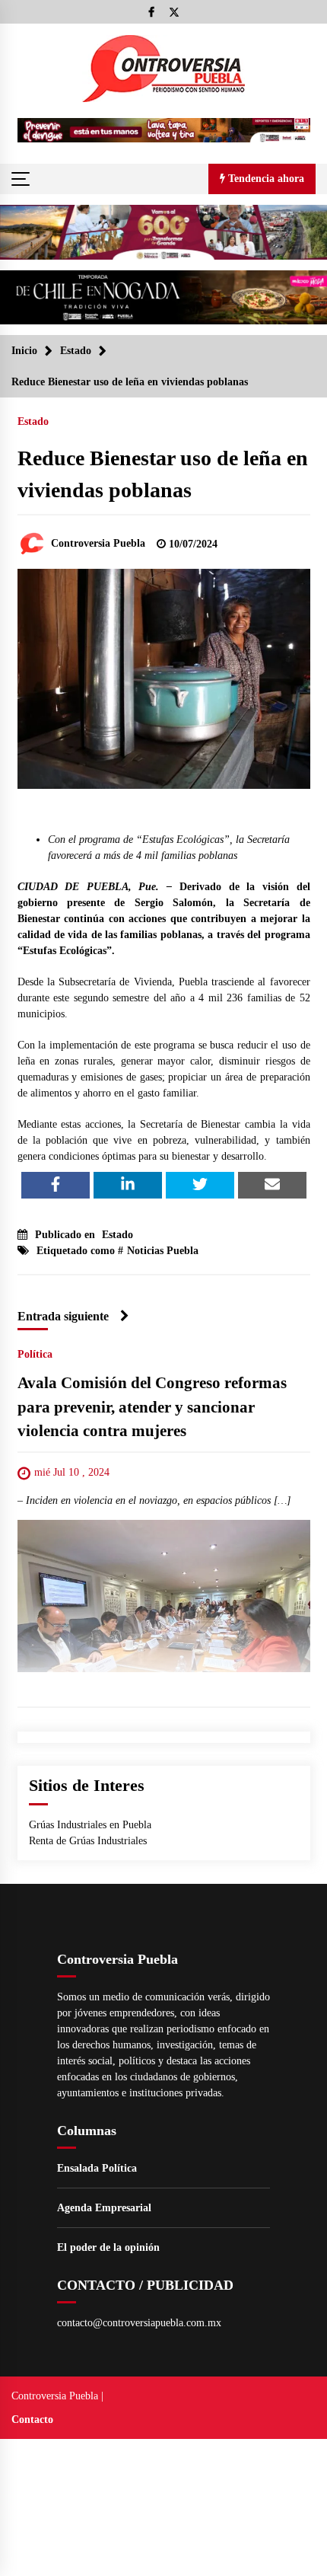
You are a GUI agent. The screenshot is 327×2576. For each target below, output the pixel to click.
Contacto (32, 2420)
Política (35, 1355)
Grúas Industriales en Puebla (90, 1825)
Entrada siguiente (63, 1316)
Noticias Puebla (163, 1251)
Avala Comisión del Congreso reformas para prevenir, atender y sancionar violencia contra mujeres (152, 1408)
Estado (33, 421)
